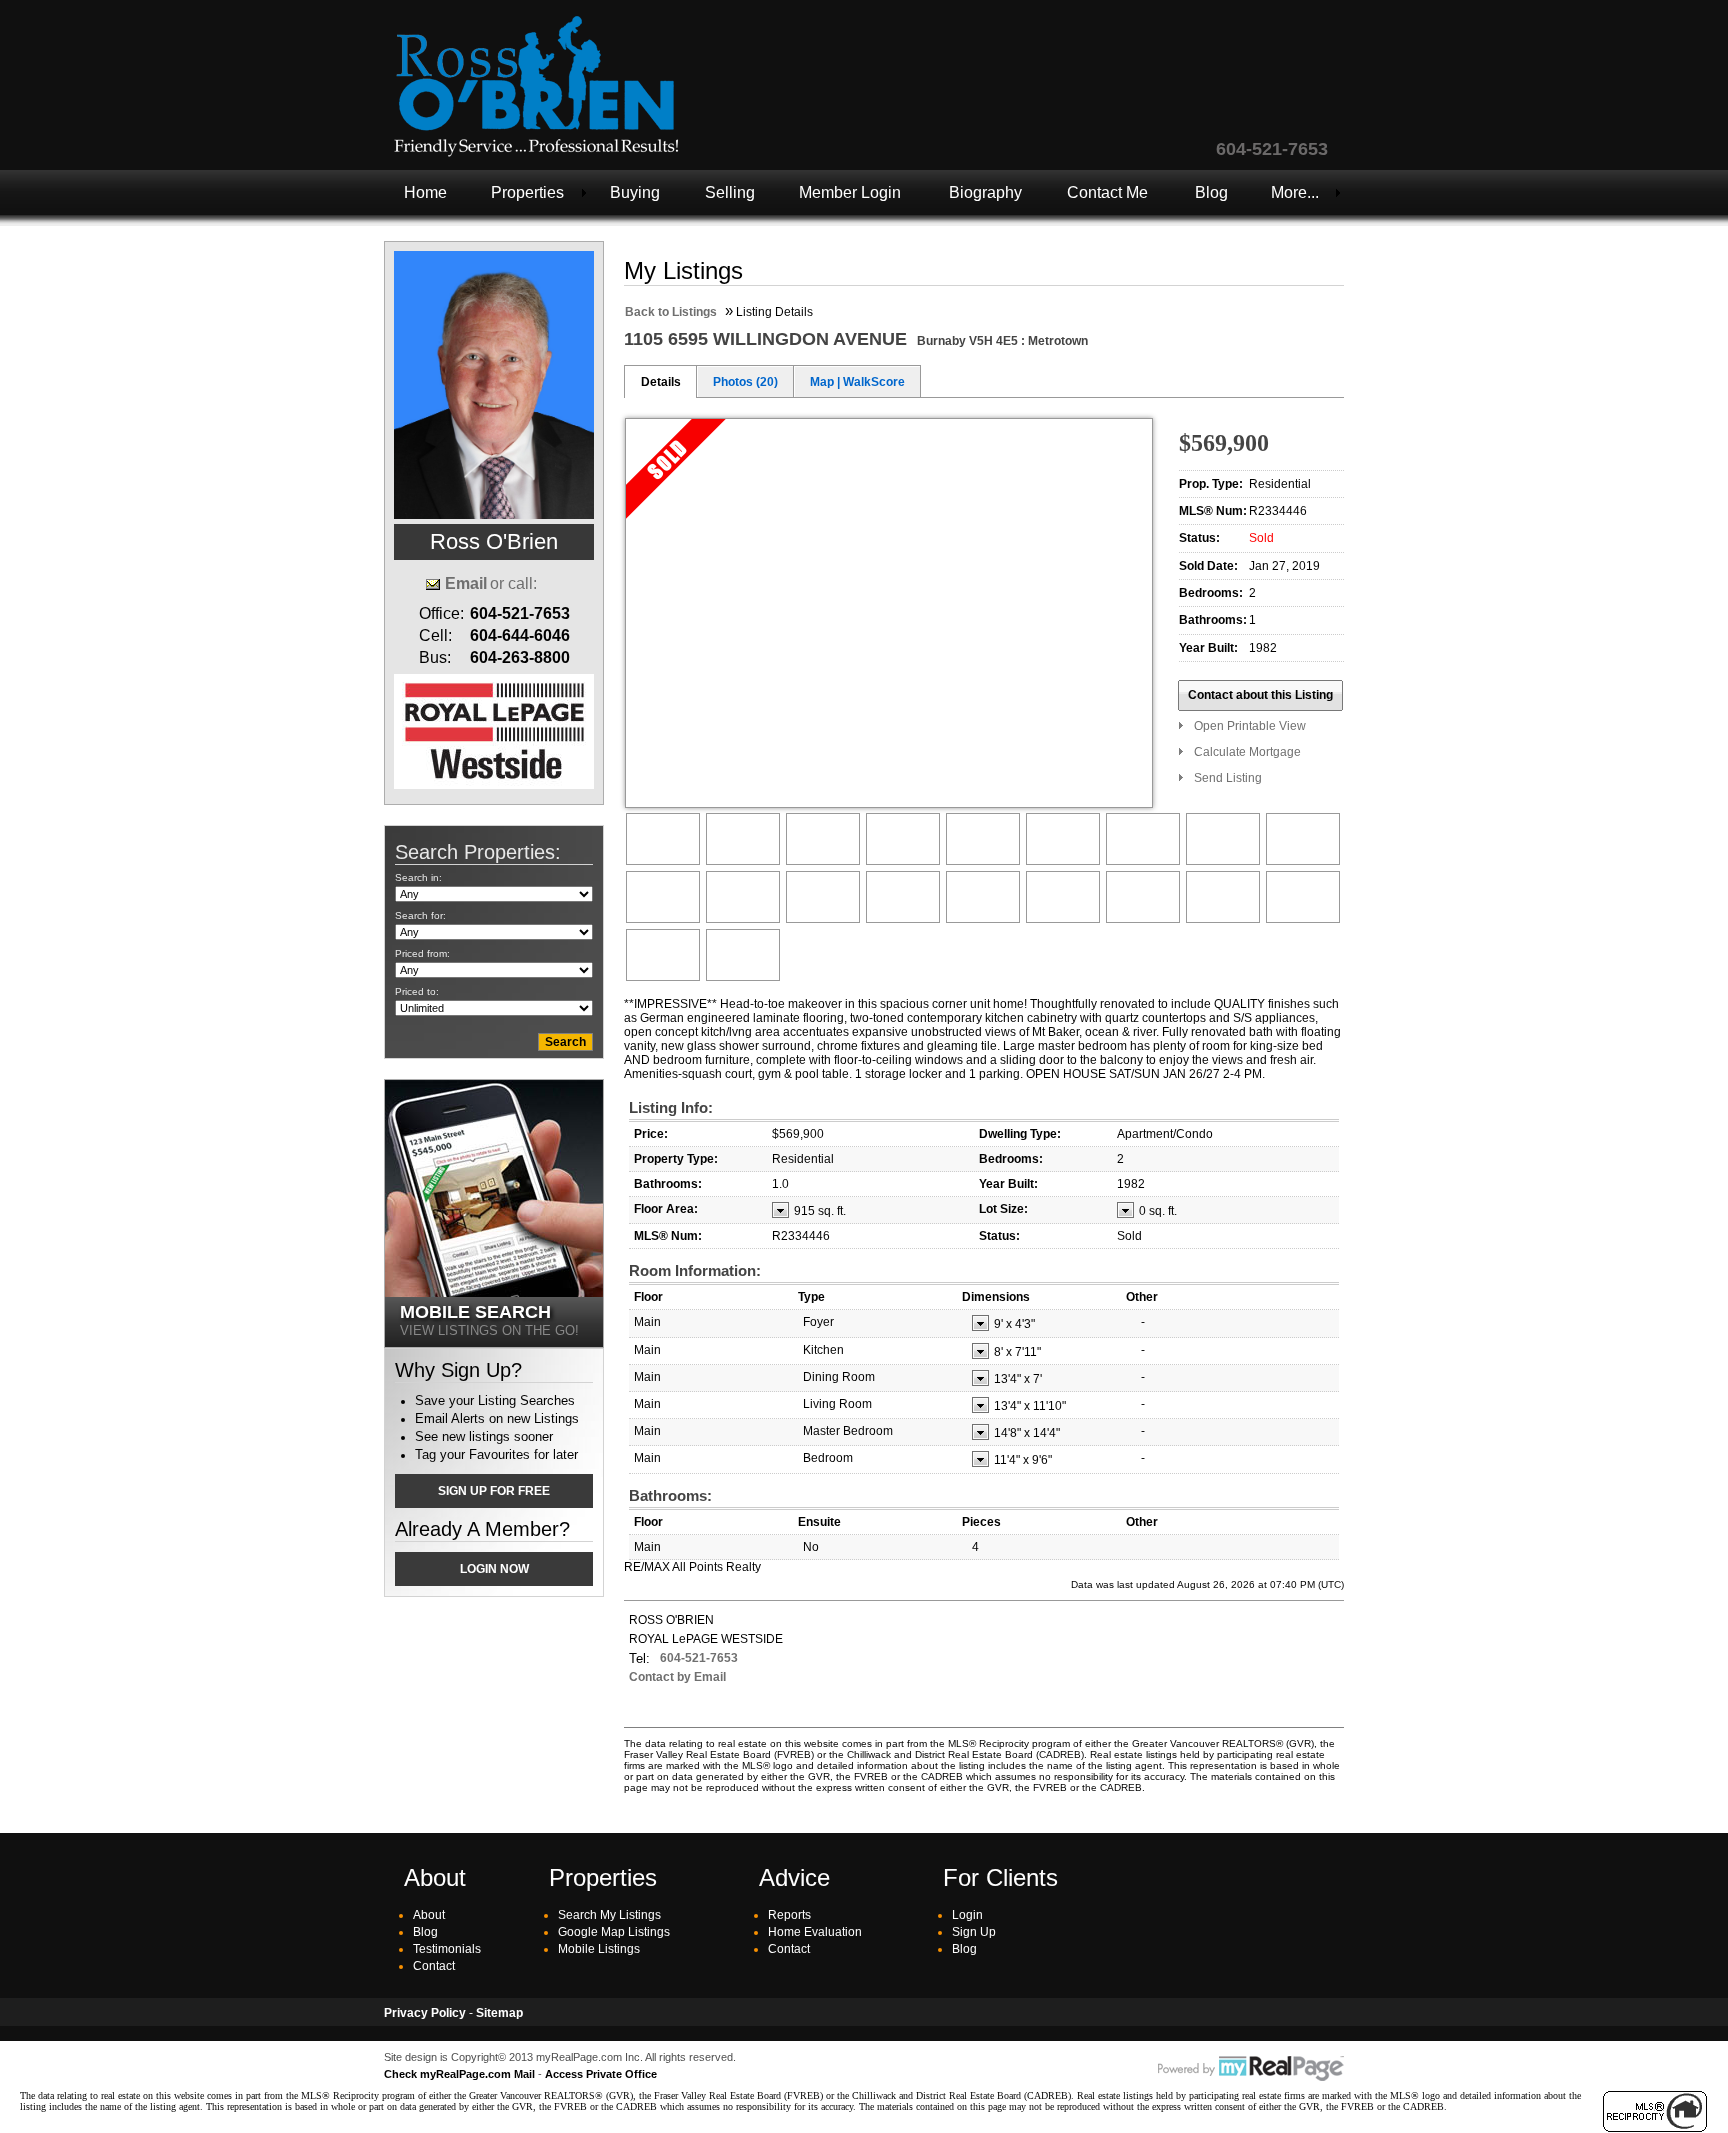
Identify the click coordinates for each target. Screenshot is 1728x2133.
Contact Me (1107, 192)
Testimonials (447, 1949)
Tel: (639, 1658)
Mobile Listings (599, 1949)
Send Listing (1228, 778)
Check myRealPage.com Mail (459, 2074)
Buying (635, 192)
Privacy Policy (425, 2013)
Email (466, 583)
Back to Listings (671, 312)
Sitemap (499, 2013)
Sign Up (974, 1932)
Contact (434, 1966)
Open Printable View (1250, 726)
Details (661, 382)
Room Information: (695, 1270)
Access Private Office (601, 2074)
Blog (1211, 192)
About (429, 1915)
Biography (985, 192)
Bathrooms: (670, 1495)
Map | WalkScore (857, 382)
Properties (527, 192)
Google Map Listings (614, 1932)
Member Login (850, 192)
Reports (789, 1915)
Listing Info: (671, 1107)
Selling (730, 192)
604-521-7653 (699, 1658)
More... (1295, 192)
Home (425, 192)
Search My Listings (609, 1915)
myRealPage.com (1251, 2069)
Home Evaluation (815, 1932)
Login (967, 1915)
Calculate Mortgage (1247, 752)
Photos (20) (745, 382)
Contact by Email (677, 1677)
